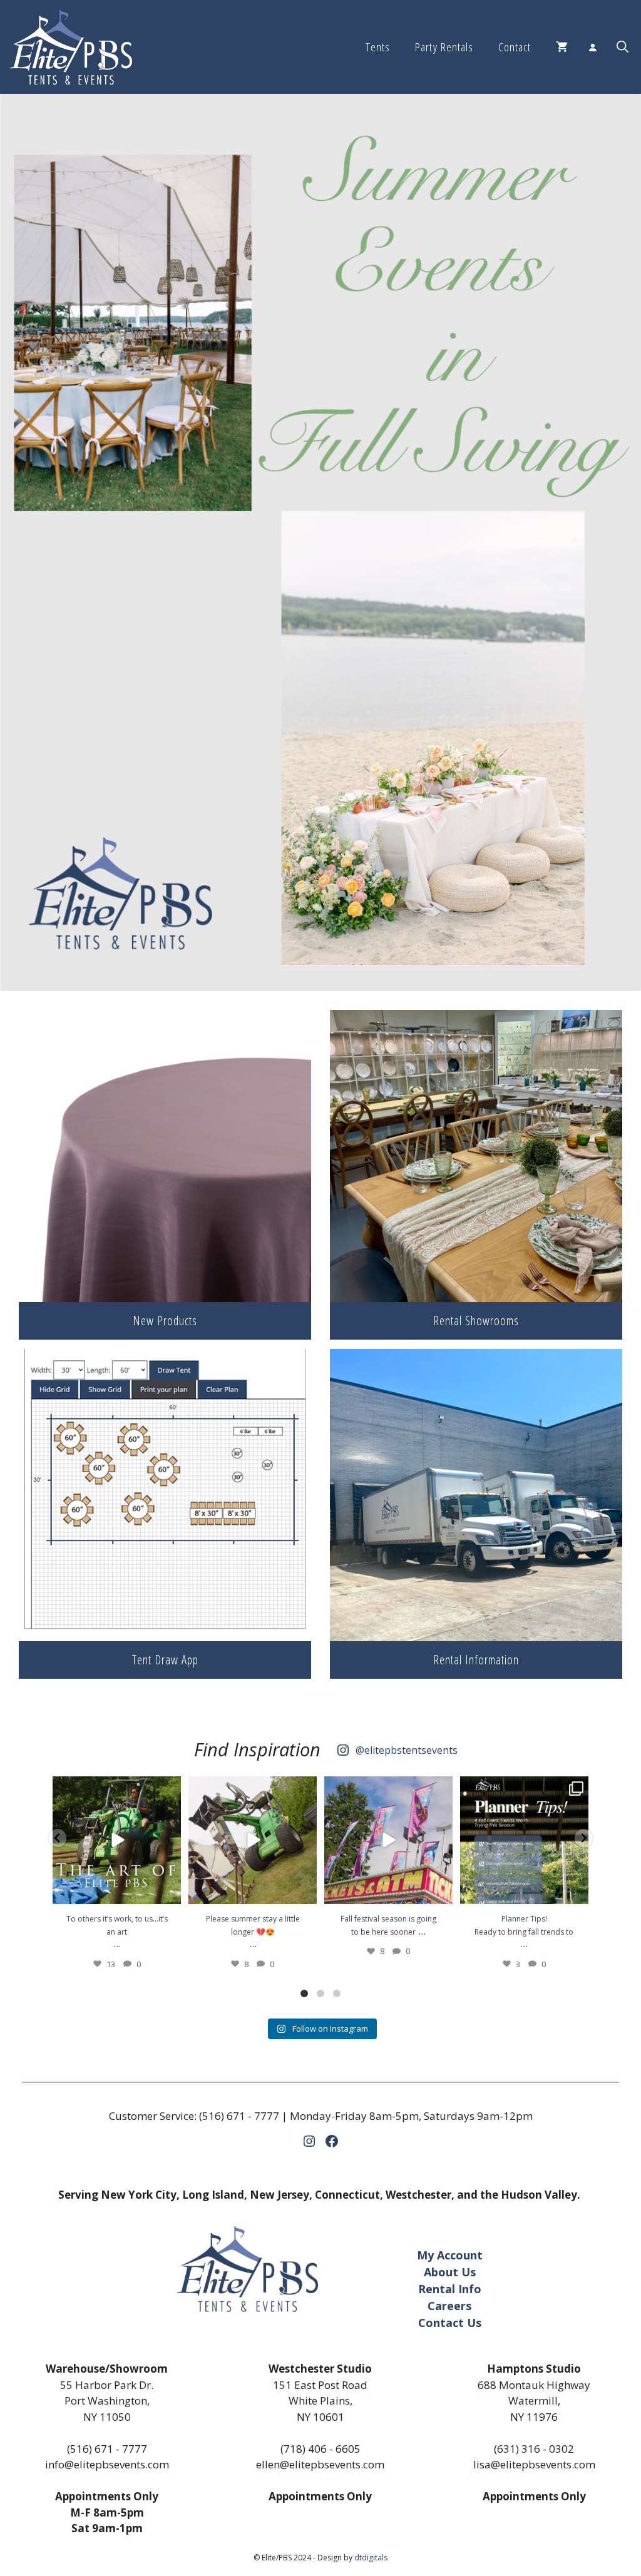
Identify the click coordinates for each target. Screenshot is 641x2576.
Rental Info (450, 2289)
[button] (623, 47)
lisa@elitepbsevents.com (534, 2464)
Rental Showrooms (476, 1321)
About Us (450, 2272)
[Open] (117, 1840)
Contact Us (450, 2323)
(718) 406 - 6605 (320, 2449)
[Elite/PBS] (71, 47)
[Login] (592, 47)
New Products (165, 1321)
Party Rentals (444, 47)
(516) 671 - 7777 (239, 2116)
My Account (450, 2255)
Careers (449, 2306)
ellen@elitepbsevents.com (320, 2464)
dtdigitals (371, 2558)
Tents (378, 47)
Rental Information (476, 1660)
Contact (515, 47)
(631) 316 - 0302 (534, 2449)
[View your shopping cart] (562, 47)
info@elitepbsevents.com (107, 2464)
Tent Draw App (165, 1660)
